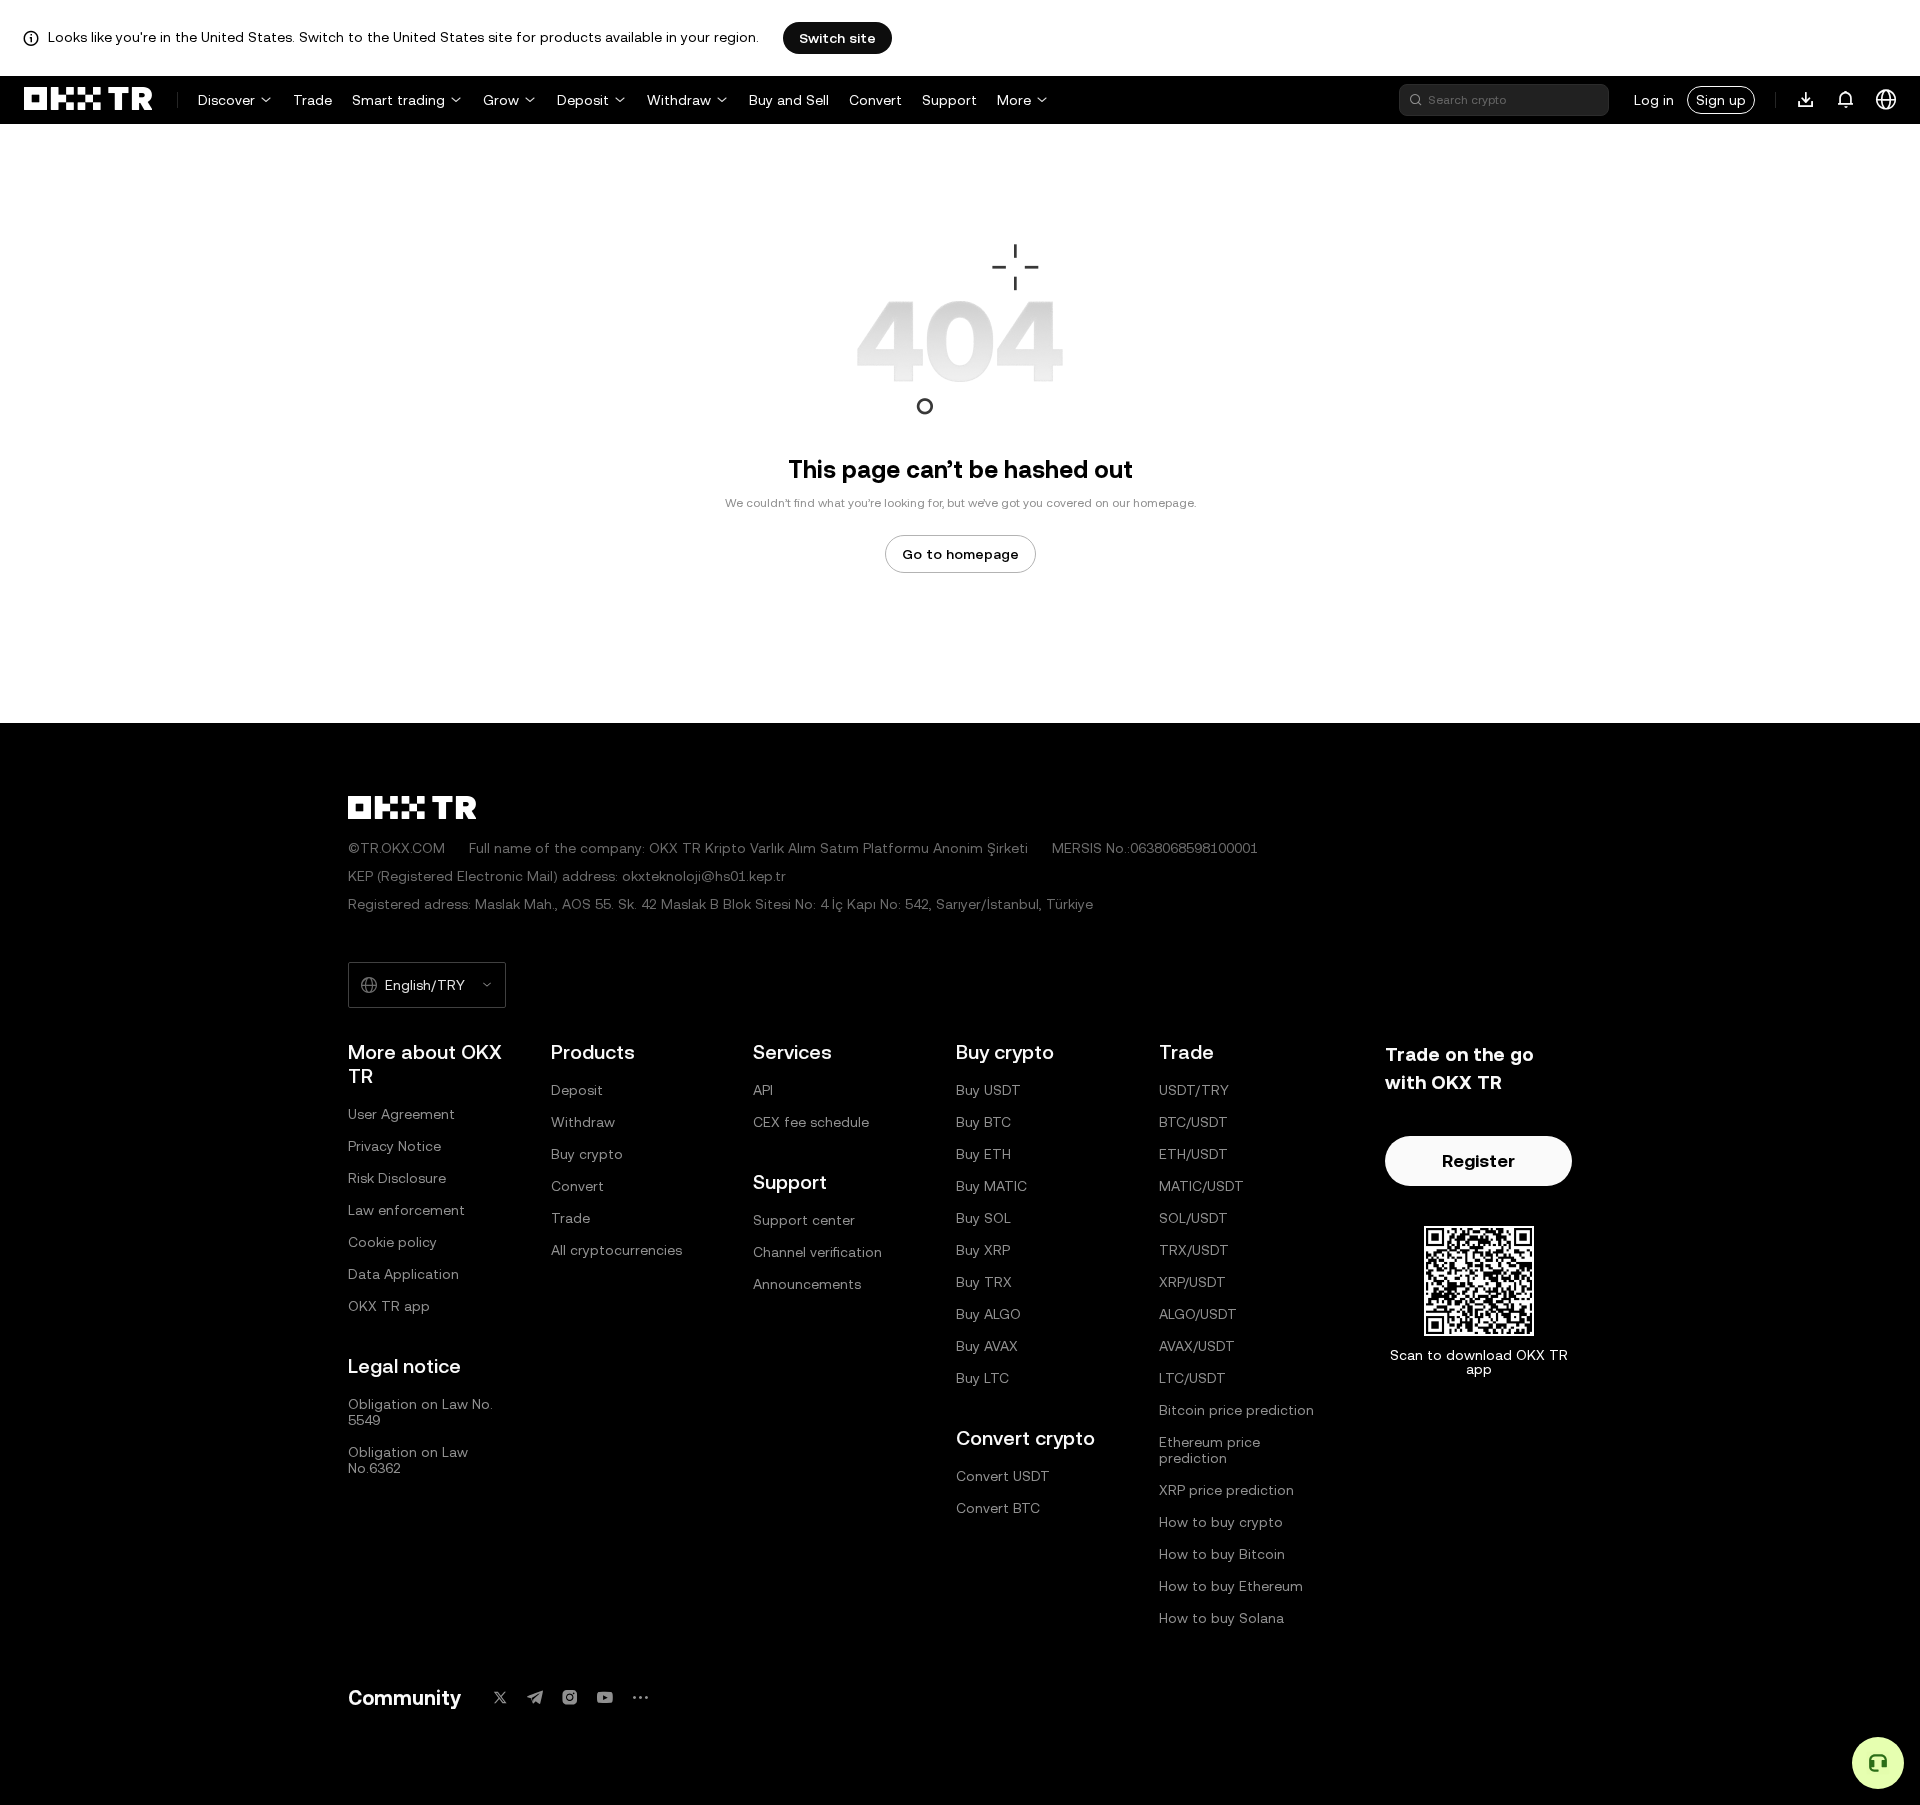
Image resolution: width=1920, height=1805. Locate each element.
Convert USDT (1003, 1476)
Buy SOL (983, 1218)
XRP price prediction (1226, 1490)
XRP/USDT (1192, 1282)
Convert (875, 100)
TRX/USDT (1194, 1250)
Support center (804, 1220)
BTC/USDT (1193, 1122)
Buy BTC (983, 1122)
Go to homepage (960, 554)
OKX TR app (389, 1306)
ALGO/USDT (1198, 1314)
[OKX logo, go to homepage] (88, 100)
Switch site (837, 38)
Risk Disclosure (397, 1178)
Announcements (807, 1284)
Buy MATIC (991, 1186)
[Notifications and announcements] (1846, 100)
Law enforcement (406, 1210)
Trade (312, 100)
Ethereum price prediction (1209, 1450)
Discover (226, 100)
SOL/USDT (1193, 1218)
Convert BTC (998, 1508)
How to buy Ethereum (1231, 1586)
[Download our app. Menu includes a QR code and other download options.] (1806, 100)
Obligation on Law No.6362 (408, 1460)
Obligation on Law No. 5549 (420, 1412)
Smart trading (398, 100)
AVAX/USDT (1197, 1346)
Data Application (403, 1274)
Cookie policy (392, 1242)
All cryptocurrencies (616, 1250)
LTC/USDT (1192, 1378)
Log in (1654, 100)
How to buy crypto (1221, 1522)
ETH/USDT (1193, 1154)
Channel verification (817, 1252)
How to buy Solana (1221, 1618)
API (763, 1090)
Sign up (1721, 100)
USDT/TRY (1194, 1090)
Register (1478, 1160)
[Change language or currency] (1886, 100)
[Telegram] (535, 1697)
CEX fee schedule (811, 1122)
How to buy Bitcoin (1222, 1554)
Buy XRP (983, 1250)
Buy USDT (988, 1090)
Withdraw (679, 100)
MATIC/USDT (1201, 1186)
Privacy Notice (394, 1146)
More (1014, 100)
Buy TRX (984, 1282)
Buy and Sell (789, 100)
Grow (501, 100)
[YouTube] (605, 1697)
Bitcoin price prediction (1236, 1410)
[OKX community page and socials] (640, 1697)
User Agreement (401, 1114)
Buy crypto (587, 1154)
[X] (500, 1697)
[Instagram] (570, 1697)
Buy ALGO (988, 1314)
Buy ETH (983, 1154)
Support (949, 100)
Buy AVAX (987, 1346)
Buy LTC (982, 1378)
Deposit (583, 100)
